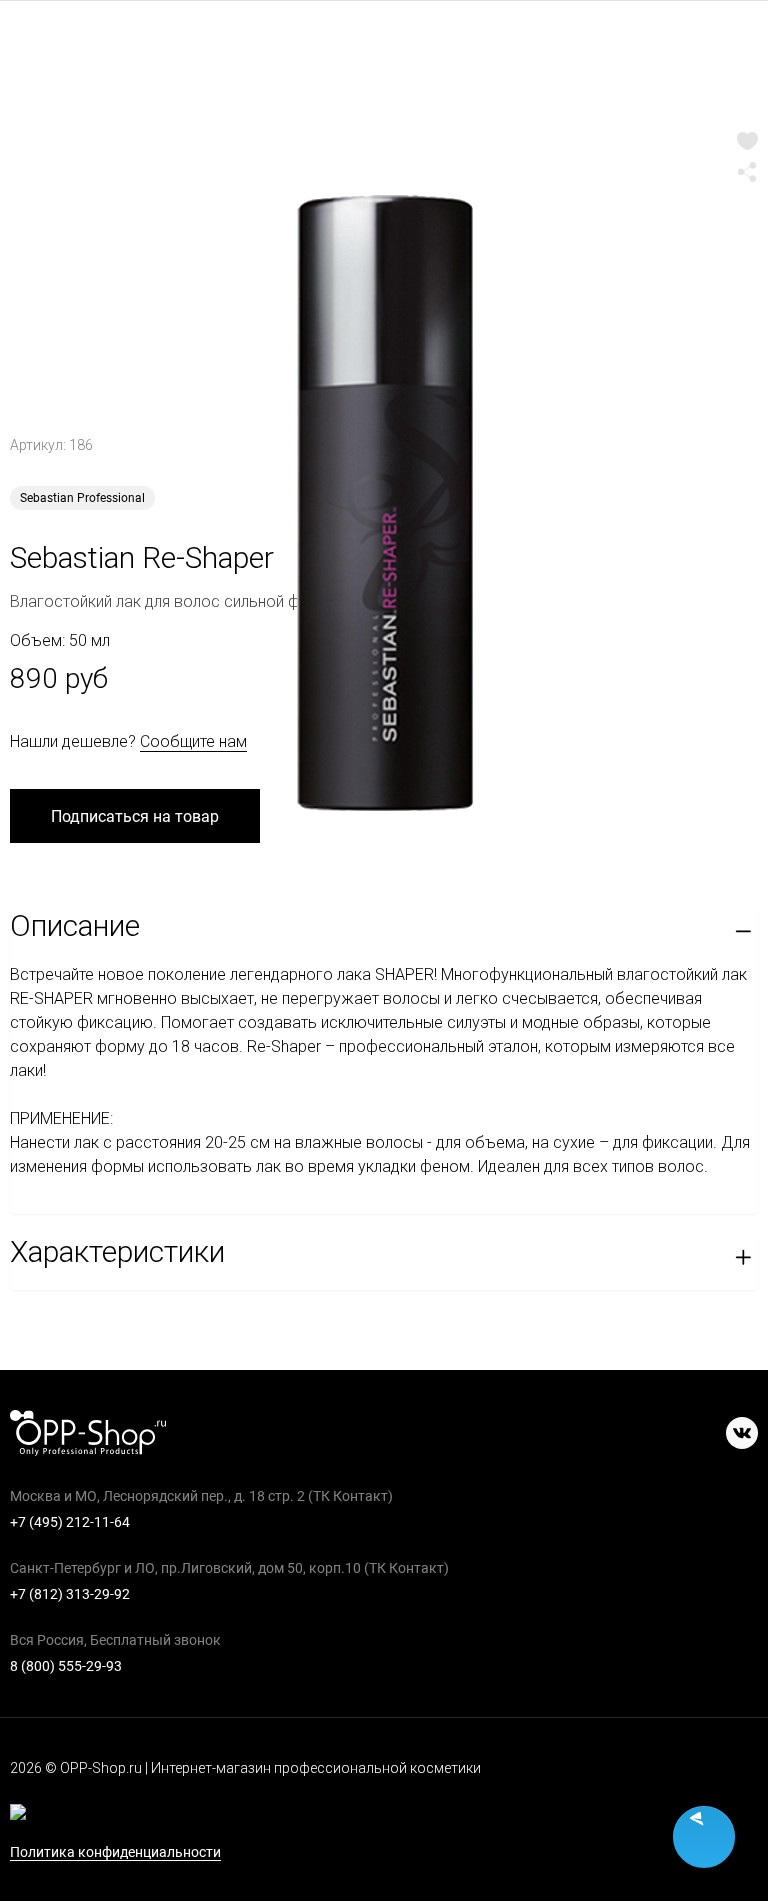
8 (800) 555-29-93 (66, 1666)
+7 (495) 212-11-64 (70, 1522)
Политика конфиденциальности (115, 1852)
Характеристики (117, 1251)
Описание (75, 925)
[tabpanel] (384, 485)
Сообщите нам (193, 741)
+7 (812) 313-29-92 (70, 1594)
